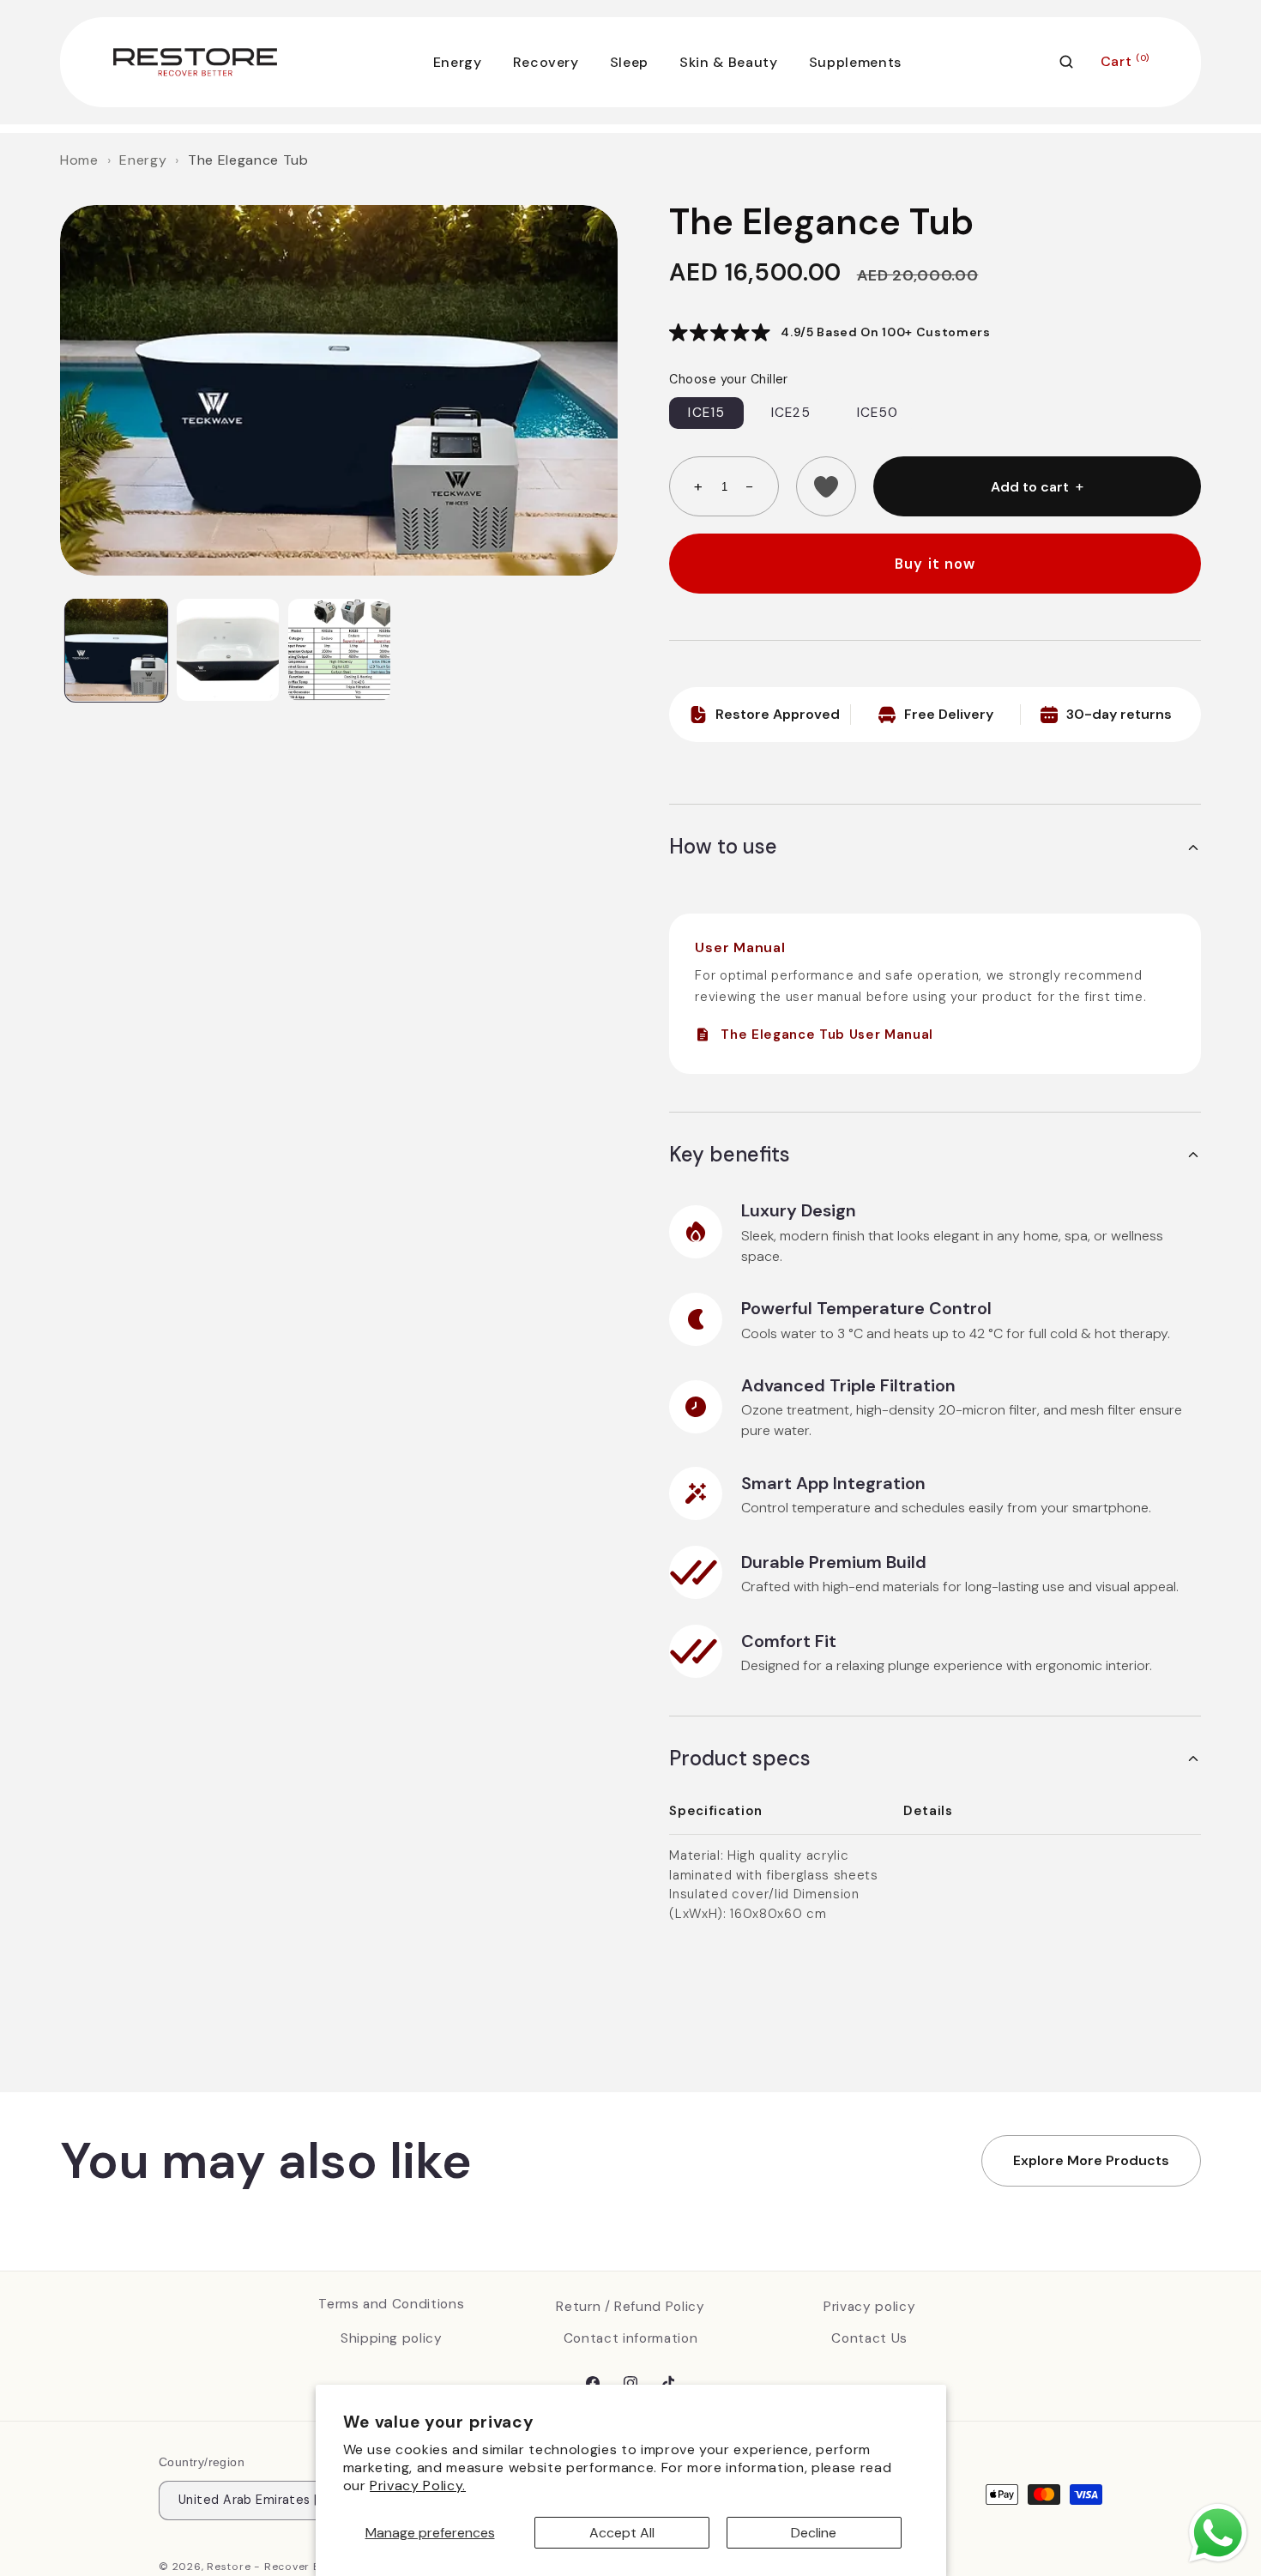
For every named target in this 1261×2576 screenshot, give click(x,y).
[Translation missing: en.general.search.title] (1066, 62)
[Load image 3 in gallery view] (339, 650)
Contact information (631, 2338)
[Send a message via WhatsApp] (1218, 2533)
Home (79, 160)
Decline (814, 2533)
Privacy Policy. (418, 2486)
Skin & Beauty (729, 62)
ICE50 (878, 413)
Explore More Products (1091, 2160)
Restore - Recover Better (278, 2567)
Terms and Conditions (391, 2304)
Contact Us (869, 2338)
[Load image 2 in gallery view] (228, 650)
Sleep (629, 62)
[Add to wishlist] (826, 486)
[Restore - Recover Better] (195, 62)
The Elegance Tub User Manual (827, 1035)
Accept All (622, 2533)
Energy (458, 62)
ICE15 (706, 413)
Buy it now (935, 564)
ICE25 (791, 413)
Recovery (546, 62)
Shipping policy (392, 2338)
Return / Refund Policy (630, 2306)
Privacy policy (869, 2306)
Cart (1125, 61)
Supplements (855, 62)
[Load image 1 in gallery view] (116, 650)
